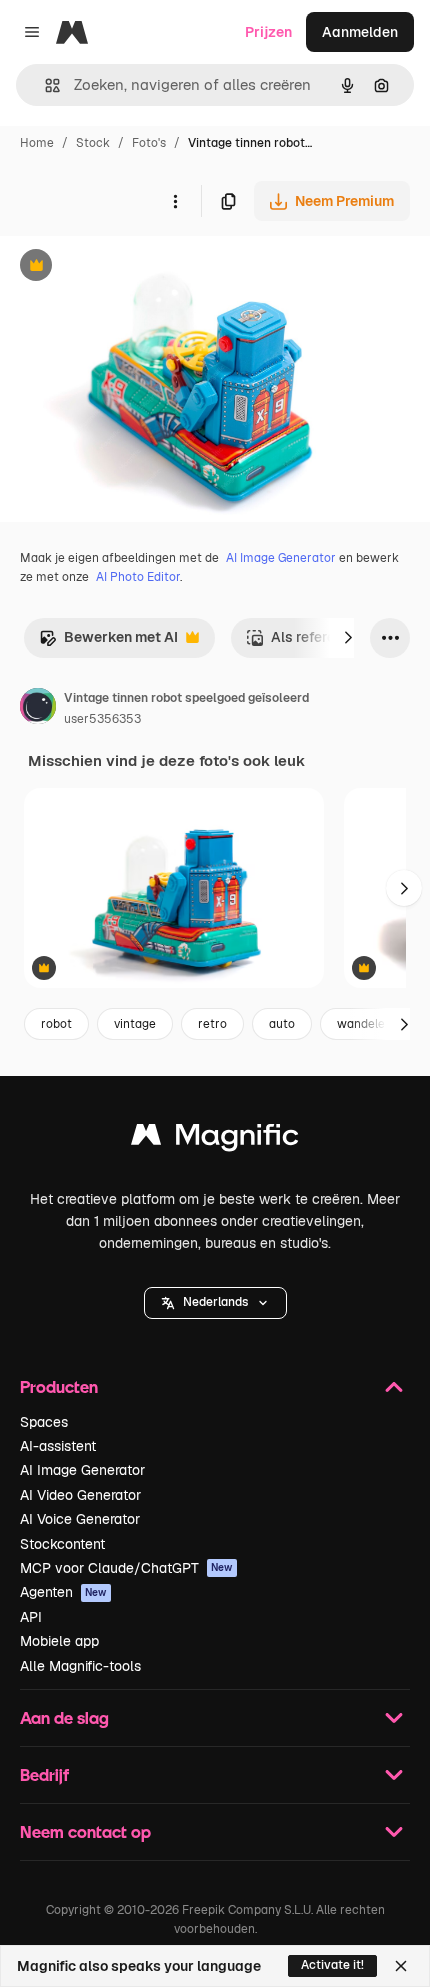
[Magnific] (215, 1139)
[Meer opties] (175, 201)
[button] (215, 1303)
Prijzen (268, 32)
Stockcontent (62, 1544)
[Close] (401, 1966)
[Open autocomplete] (44, 85)
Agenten (63, 1592)
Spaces (44, 1422)
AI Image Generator (281, 558)
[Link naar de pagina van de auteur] (38, 709)
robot (56, 1024)
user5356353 (102, 719)
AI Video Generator (80, 1495)
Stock (93, 143)
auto (282, 1024)
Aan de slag (64, 1717)
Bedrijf (44, 1774)
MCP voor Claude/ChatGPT (126, 1568)
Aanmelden (360, 32)
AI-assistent (58, 1446)
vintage (135, 1024)
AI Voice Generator (80, 1519)
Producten (59, 1386)
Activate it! (332, 1965)
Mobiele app (59, 1641)
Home (37, 143)
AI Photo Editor (138, 577)
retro (212, 1024)
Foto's (149, 143)
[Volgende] (348, 638)
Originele (131, 267)
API (31, 1617)
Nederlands (215, 1302)
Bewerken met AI (108, 642)
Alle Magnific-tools (80, 1666)
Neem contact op (85, 1831)
